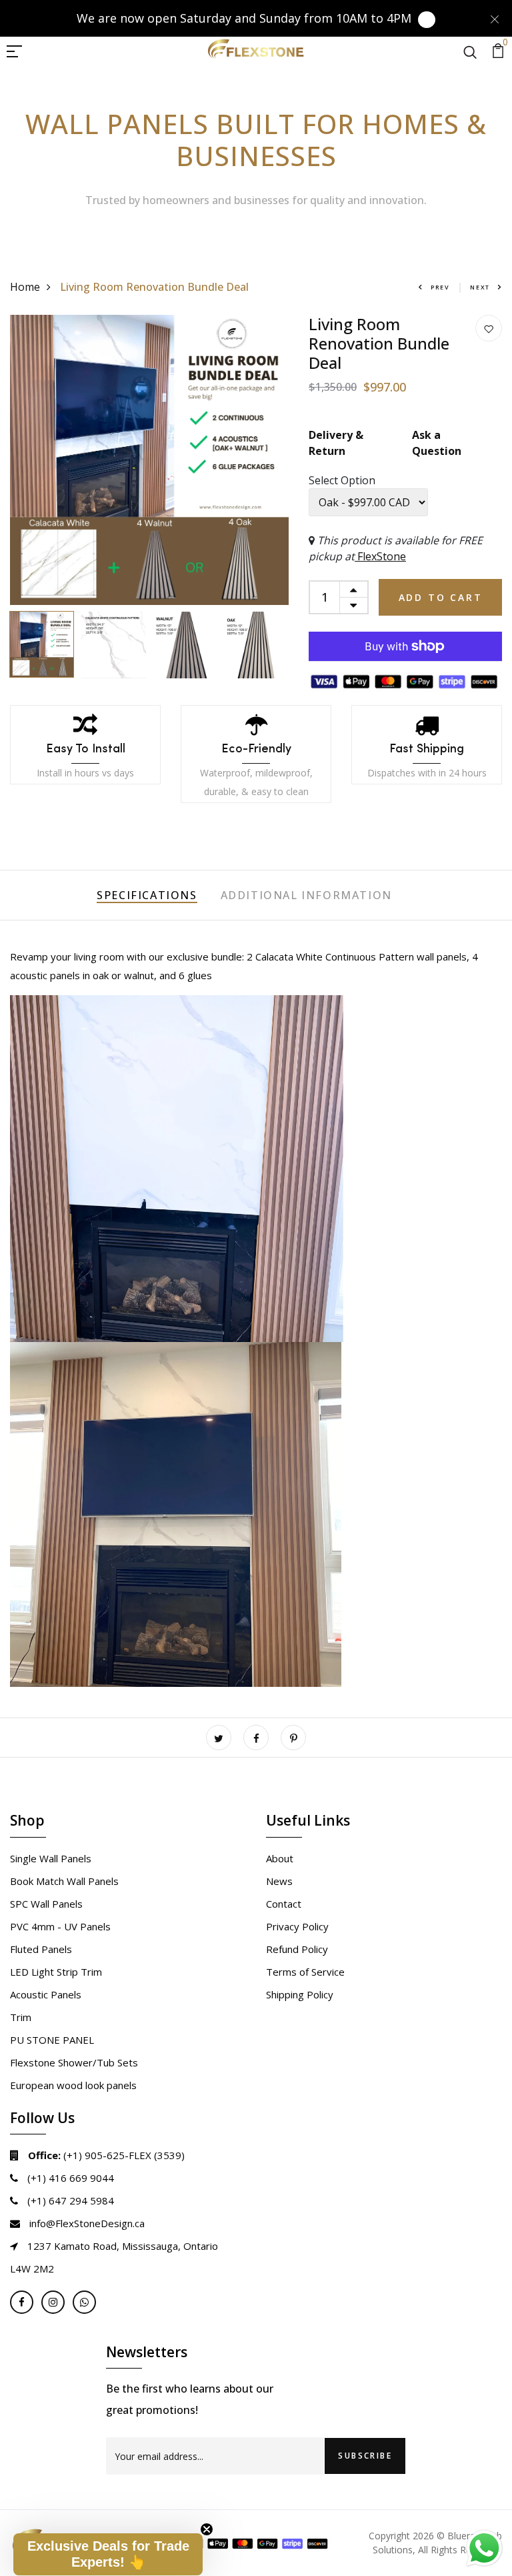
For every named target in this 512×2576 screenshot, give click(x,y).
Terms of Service (305, 1972)
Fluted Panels (41, 1949)
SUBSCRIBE (365, 2456)
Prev (440, 287)
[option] (149, 460)
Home (25, 287)
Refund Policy (297, 1949)
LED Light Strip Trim (56, 1972)
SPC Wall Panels (46, 1904)
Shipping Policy (300, 1994)
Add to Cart (441, 597)
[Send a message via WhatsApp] (484, 2548)
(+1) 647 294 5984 (69, 2200)
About (280, 1858)
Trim (21, 2017)
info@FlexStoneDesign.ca (86, 2223)
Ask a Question (437, 443)
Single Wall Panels (51, 1858)
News (279, 1881)
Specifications (147, 895)
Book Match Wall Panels (64, 1881)
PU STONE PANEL (52, 2040)
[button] (108, 2554)
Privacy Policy (297, 1926)
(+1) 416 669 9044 (69, 2178)
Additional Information (306, 895)
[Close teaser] (207, 2529)
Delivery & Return (336, 443)
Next (480, 287)
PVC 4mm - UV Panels (60, 1926)
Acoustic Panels (46, 1994)
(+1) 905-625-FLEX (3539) (106, 2155)
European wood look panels (73, 2085)
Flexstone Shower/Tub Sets (74, 2062)
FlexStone (380, 556)
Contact (284, 1904)
